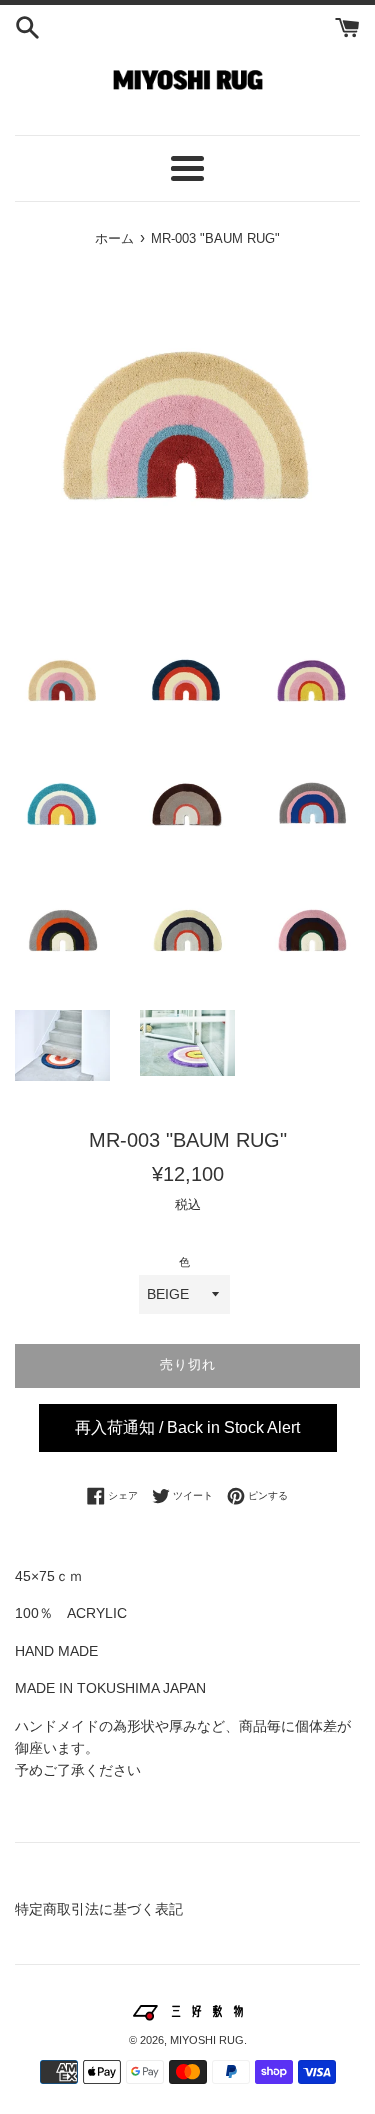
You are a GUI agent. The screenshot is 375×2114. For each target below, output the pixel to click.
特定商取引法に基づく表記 (99, 1909)
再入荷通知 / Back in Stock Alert (187, 1427)
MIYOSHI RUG (207, 2040)
